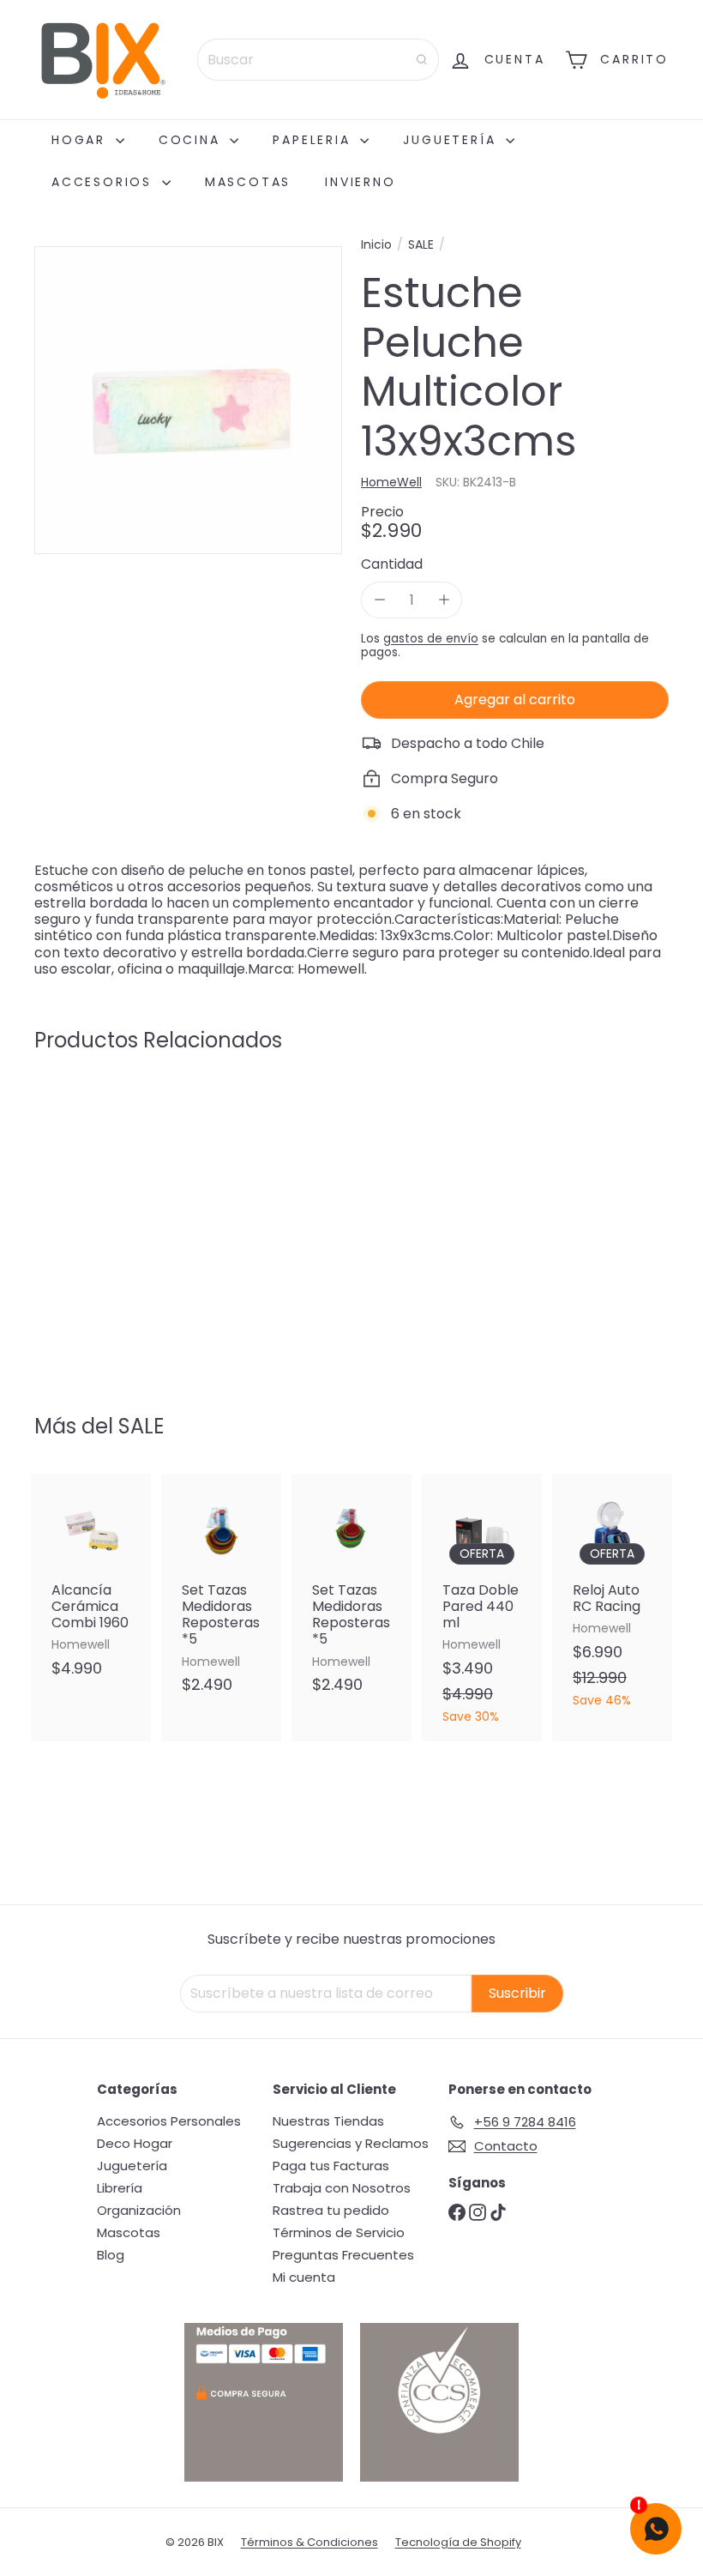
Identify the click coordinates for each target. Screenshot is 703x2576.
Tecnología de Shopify (458, 2542)
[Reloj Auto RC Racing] (612, 1599)
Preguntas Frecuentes (343, 2255)
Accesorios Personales (169, 2121)
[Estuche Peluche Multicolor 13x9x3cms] (80, 1222)
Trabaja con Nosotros (342, 2188)
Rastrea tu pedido (331, 2210)
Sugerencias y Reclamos (351, 2143)
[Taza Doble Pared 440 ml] (482, 1608)
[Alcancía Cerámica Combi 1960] (91, 1584)
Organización (139, 2210)
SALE (421, 245)
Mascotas (248, 182)
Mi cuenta (304, 2277)
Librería (120, 2188)
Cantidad (392, 564)
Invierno (360, 182)
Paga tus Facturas (331, 2166)
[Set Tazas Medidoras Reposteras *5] (221, 1593)
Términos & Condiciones (309, 2542)
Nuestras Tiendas (328, 2121)
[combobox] (318, 60)
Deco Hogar (135, 2143)
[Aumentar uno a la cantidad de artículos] (444, 600)
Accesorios (105, 182)
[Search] (422, 60)
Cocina (192, 140)
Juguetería (452, 140)
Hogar (81, 140)
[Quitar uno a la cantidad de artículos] (379, 600)
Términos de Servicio (339, 2232)
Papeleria (314, 140)
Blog (111, 2255)
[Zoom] (188, 400)
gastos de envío (431, 639)
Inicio (376, 245)
